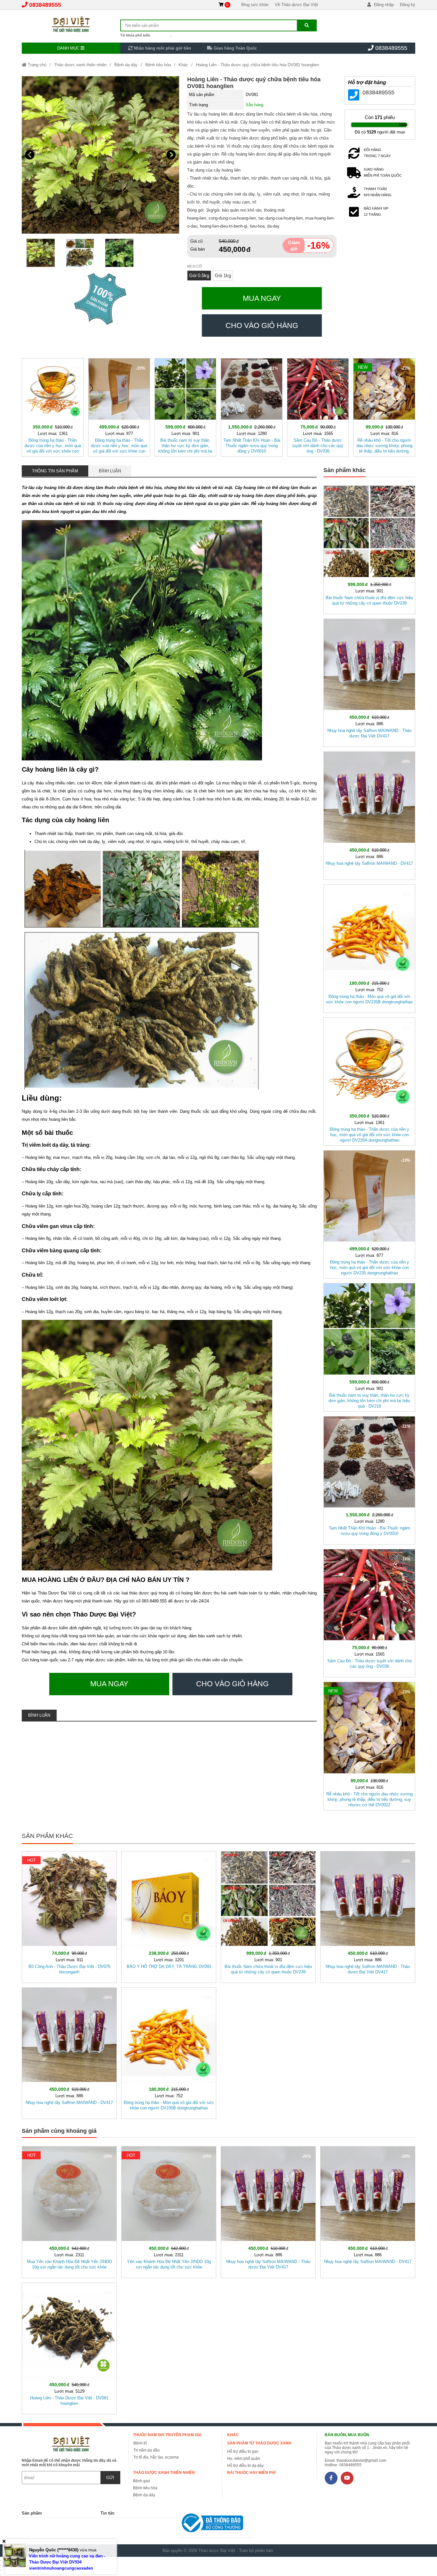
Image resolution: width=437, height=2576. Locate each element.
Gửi (110, 2478)
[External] (216, 2524)
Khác (183, 65)
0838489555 (45, 5)
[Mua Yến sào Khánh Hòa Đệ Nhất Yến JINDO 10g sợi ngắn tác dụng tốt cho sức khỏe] (69, 2211)
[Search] (307, 25)
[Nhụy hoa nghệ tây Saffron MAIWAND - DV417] (369, 814)
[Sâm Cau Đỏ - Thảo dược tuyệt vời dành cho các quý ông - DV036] (318, 406)
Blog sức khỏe (255, 5)
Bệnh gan (142, 2481)
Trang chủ (36, 65)
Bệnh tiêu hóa (158, 65)
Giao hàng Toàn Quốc (235, 48)
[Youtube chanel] (347, 2478)
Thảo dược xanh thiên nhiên (80, 65)
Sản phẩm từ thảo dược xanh (259, 2443)
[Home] (71, 24)
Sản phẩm (32, 2513)
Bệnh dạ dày (126, 65)
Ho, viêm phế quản (244, 2459)
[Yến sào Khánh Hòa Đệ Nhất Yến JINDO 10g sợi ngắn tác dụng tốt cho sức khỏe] (169, 2211)
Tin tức (107, 2513)
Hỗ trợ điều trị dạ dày (245, 2466)
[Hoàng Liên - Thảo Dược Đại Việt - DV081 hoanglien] (69, 2347)
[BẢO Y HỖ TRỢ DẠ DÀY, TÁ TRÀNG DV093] (169, 1916)
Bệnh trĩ (140, 2443)
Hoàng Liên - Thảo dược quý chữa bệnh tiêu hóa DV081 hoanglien (257, 65)
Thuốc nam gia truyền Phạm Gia (167, 2435)
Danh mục (69, 48)
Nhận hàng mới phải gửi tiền (162, 48)
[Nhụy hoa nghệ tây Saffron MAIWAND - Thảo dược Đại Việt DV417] (369, 682)
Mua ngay (262, 298)
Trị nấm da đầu (147, 2450)
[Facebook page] (331, 2478)
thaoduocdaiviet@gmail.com (361, 2460)
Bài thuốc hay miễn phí (251, 2473)
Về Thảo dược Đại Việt (296, 5)
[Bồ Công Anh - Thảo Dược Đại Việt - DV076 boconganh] (69, 1916)
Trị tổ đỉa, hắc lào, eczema (156, 2457)
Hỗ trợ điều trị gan (243, 2452)
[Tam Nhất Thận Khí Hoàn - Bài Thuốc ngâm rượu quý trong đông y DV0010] (252, 406)
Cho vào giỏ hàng (262, 325)
